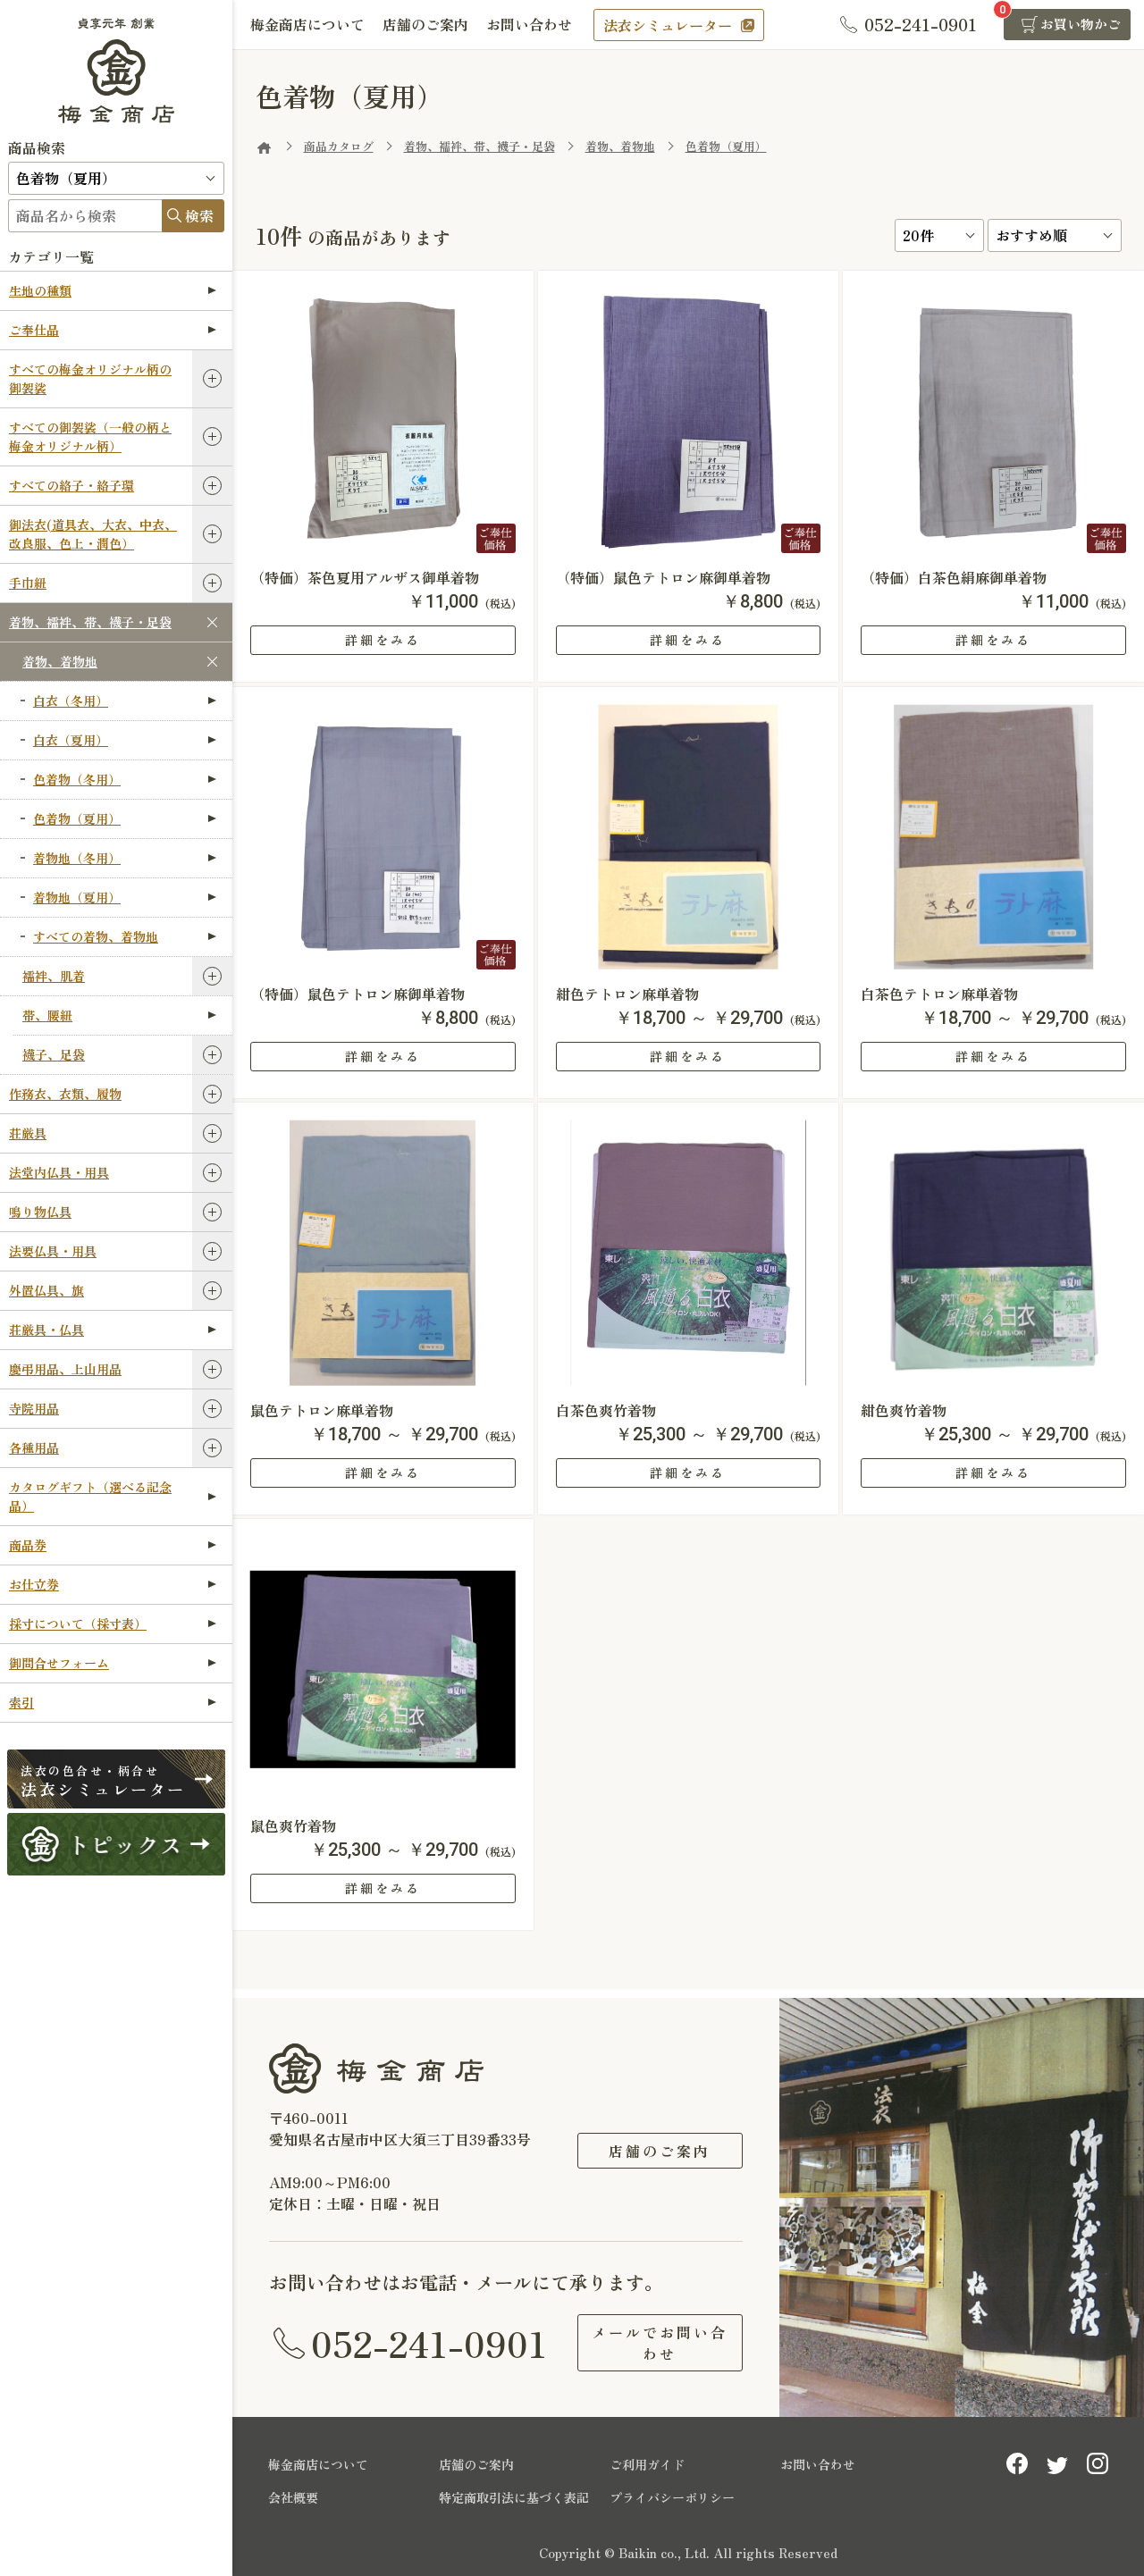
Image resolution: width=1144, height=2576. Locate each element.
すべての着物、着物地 (96, 936)
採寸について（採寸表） (78, 1624)
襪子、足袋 (54, 1054)
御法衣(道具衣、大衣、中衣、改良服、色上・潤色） (93, 534)
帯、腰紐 (47, 1015)
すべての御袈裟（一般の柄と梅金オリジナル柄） (90, 436)
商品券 (28, 1545)
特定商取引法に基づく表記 (514, 2497)
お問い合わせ (529, 24)
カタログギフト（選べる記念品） (90, 1496)
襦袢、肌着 (54, 976)
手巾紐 (28, 583)
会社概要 (293, 2497)
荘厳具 (28, 1133)
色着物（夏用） (77, 818)
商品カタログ (339, 146)
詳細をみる (383, 640)
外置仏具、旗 (46, 1290)
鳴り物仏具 (40, 1212)
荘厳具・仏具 (46, 1330)
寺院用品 (34, 1408)
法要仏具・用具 (53, 1251)
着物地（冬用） (77, 858)
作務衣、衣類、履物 (65, 1094)
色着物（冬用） (77, 779)
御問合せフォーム (59, 1663)
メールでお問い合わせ (660, 2343)
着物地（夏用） (77, 897)
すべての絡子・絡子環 (71, 485)
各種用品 (34, 1447)
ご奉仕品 (34, 330)
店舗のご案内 (425, 24)
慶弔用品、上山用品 (65, 1369)
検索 (199, 215)
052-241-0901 (429, 2343)
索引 (21, 1702)
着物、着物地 (60, 661)
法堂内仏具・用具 (59, 1172)
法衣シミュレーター (668, 25)
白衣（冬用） (71, 701)
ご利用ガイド (647, 2464)
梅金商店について (307, 24)
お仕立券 (34, 1584)
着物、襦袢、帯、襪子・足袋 (90, 622)
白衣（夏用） (71, 740)
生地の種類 (40, 290)
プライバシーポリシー (672, 2497)
